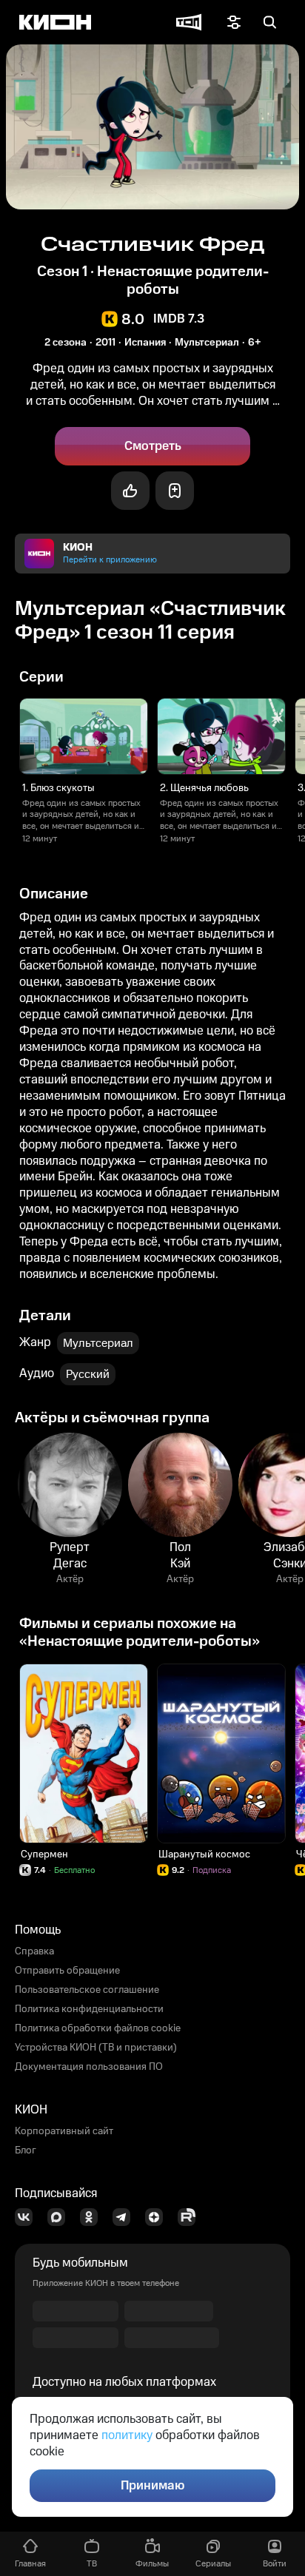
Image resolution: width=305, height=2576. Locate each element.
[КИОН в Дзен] (158, 2217)
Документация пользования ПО (89, 2067)
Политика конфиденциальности (89, 2009)
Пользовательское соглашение (87, 1990)
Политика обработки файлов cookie (98, 2028)
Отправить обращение (67, 1971)
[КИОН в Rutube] (191, 2217)
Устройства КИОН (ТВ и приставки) (96, 2048)
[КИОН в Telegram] (126, 2217)
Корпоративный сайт (64, 2131)
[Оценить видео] (130, 491)
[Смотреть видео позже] (175, 491)
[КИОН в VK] (28, 2217)
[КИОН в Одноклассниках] (93, 2217)
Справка (34, 1951)
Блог (26, 2150)
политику (127, 2435)
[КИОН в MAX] (61, 2217)
